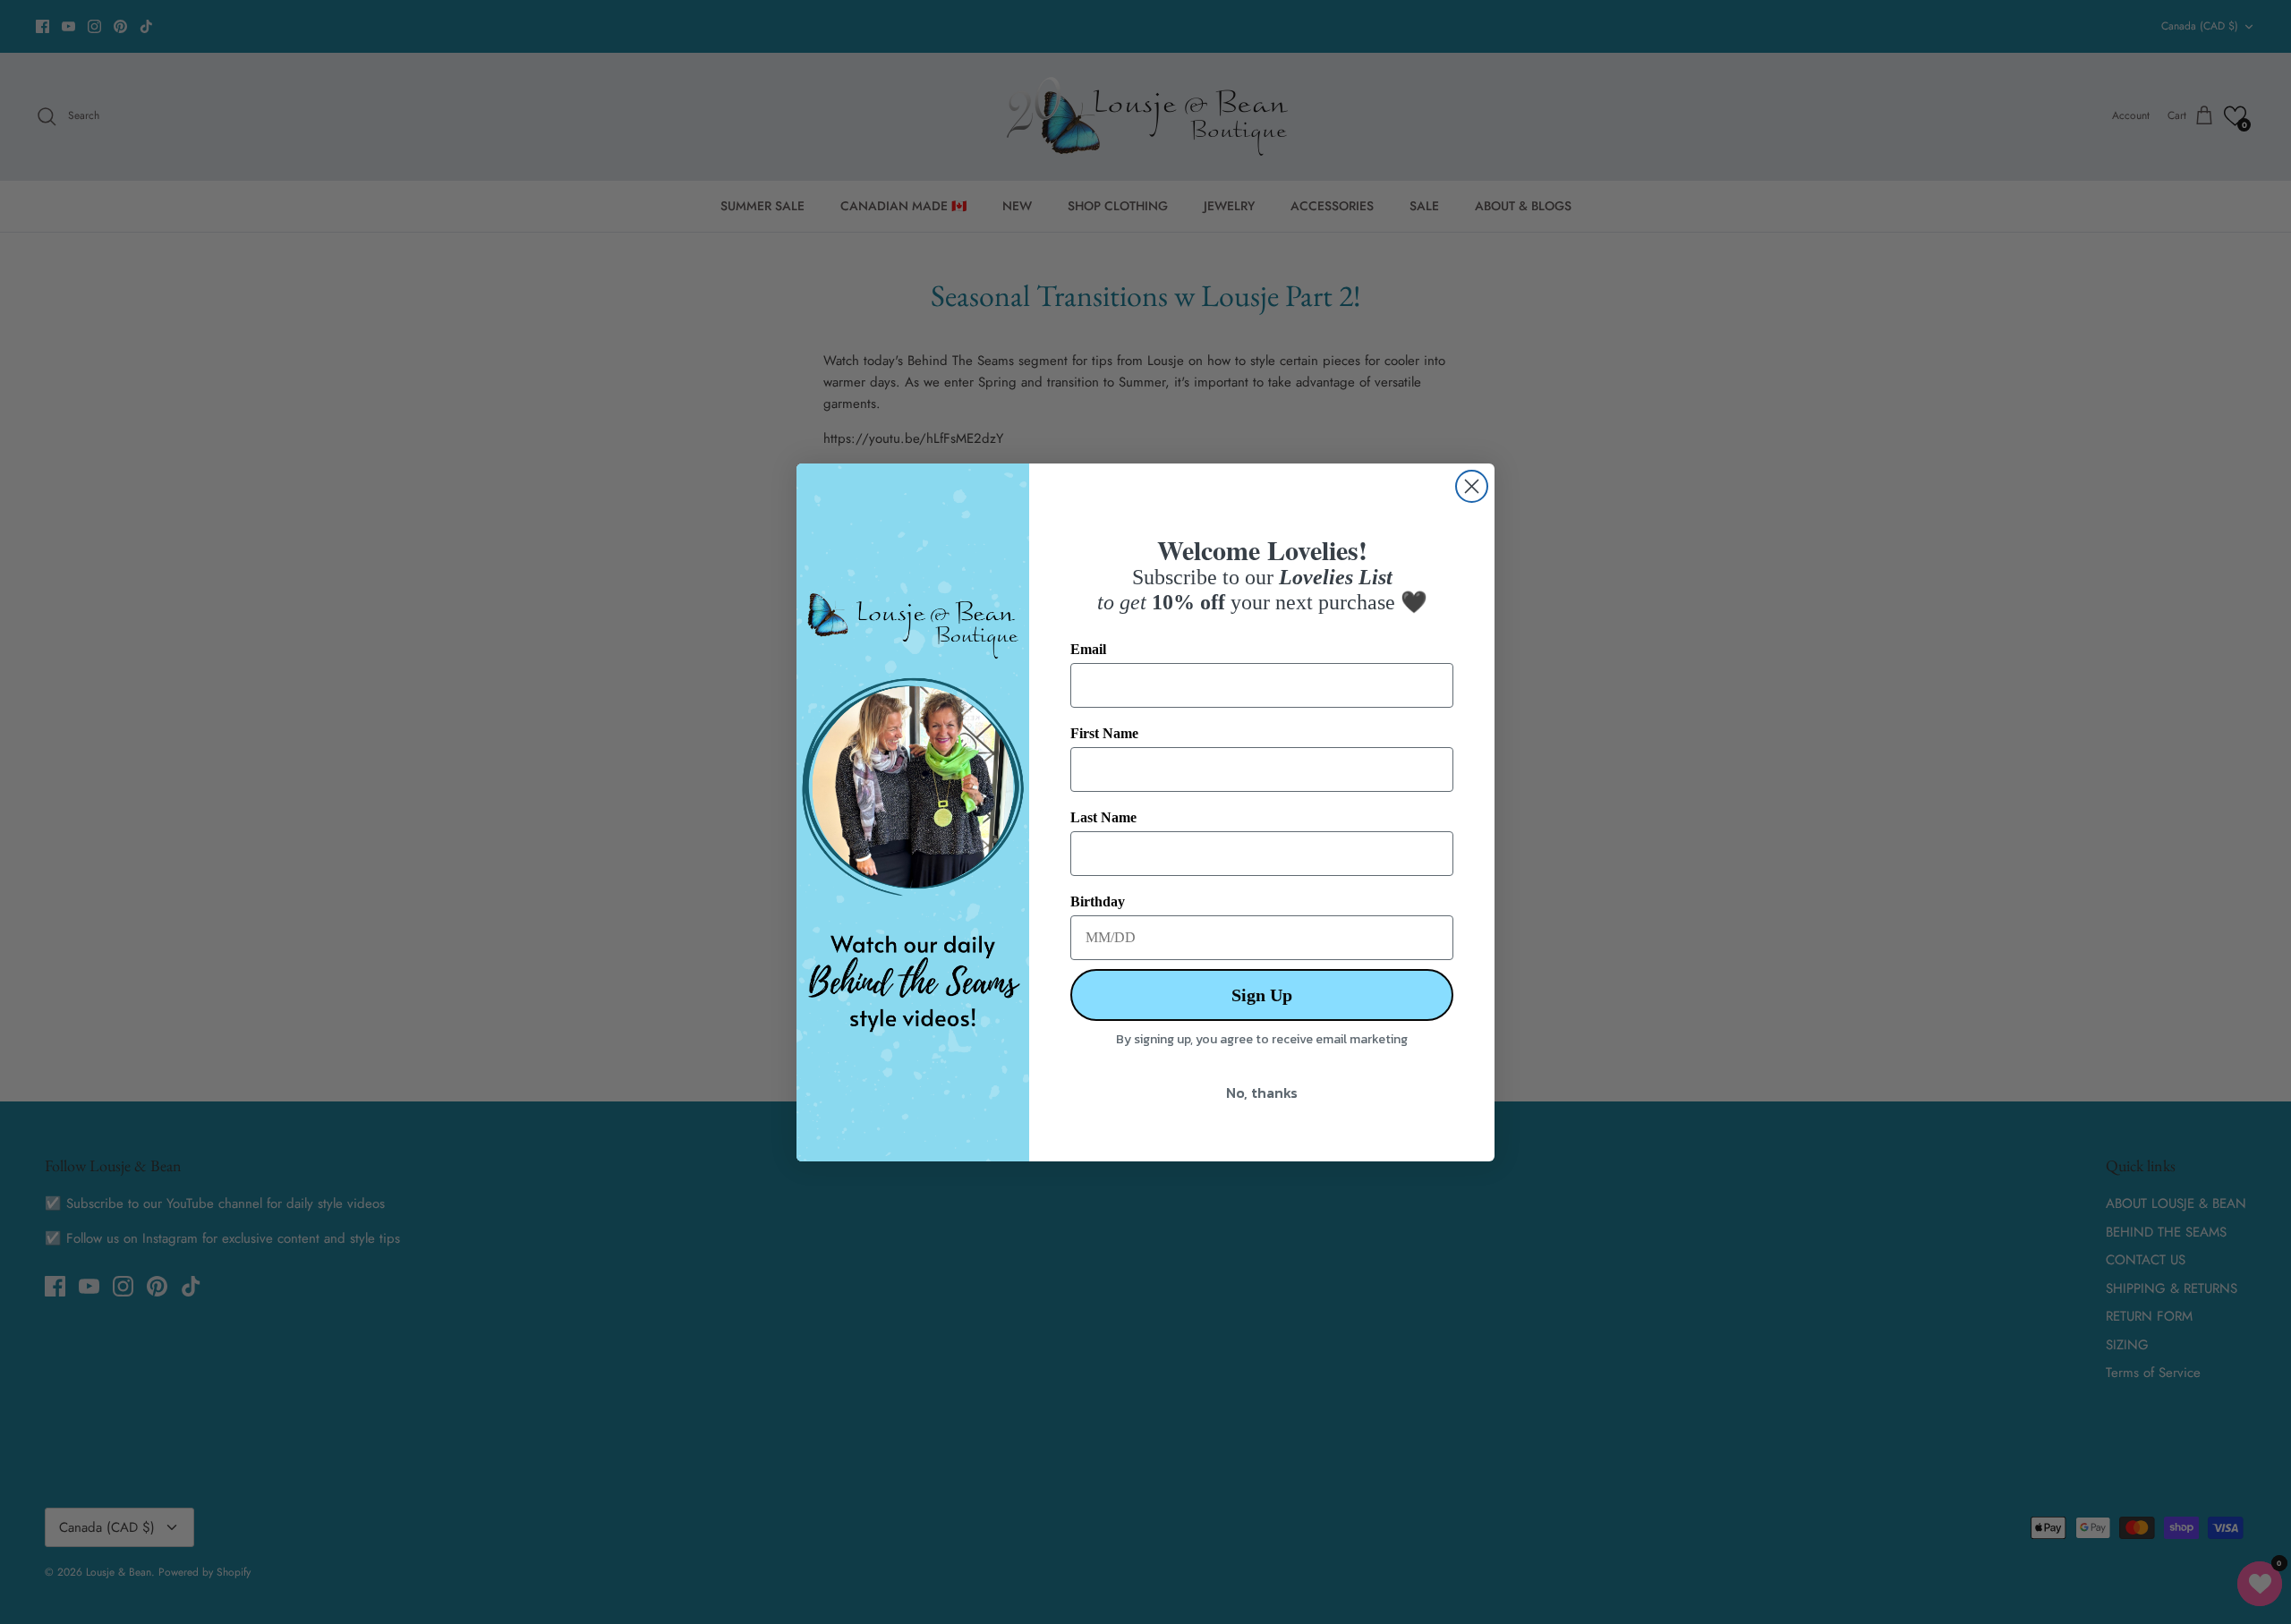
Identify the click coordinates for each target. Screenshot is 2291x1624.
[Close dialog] (1472, 486)
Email (1088, 649)
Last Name (1103, 817)
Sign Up (1262, 995)
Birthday (1098, 901)
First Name (1104, 733)
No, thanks (1262, 1093)
